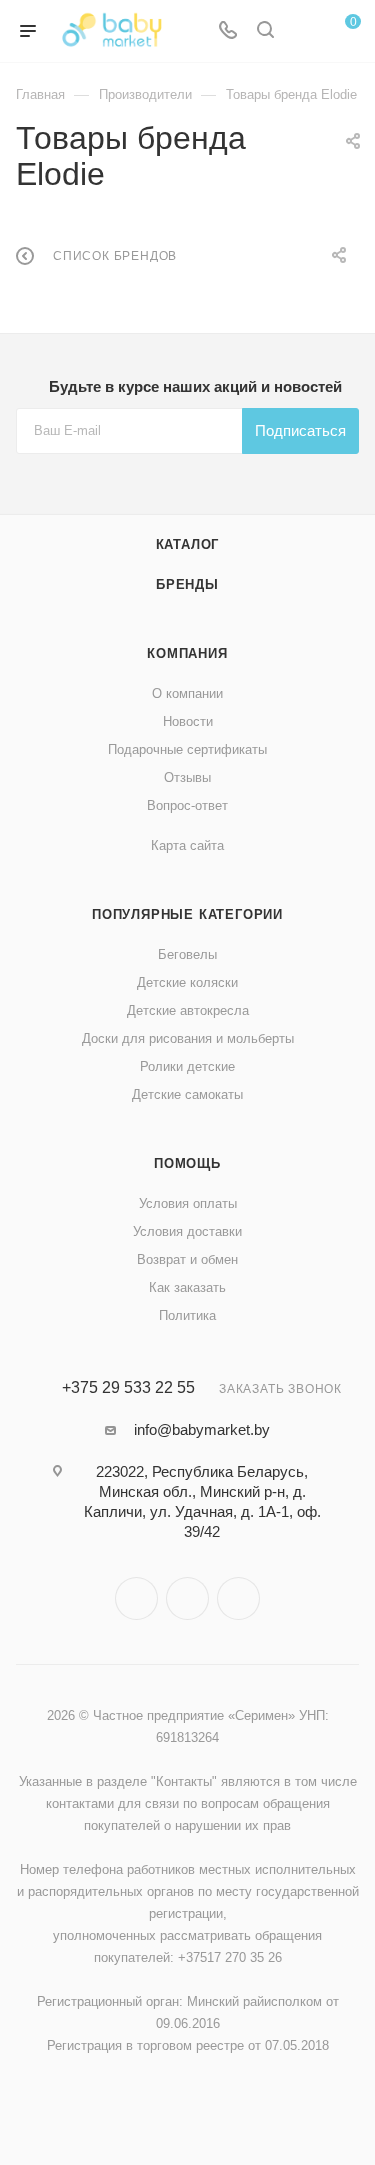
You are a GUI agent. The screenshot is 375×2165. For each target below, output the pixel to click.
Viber (187, 1598)
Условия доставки (187, 1231)
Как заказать (187, 1287)
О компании (187, 693)
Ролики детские (187, 1066)
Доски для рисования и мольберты (188, 1038)
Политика (187, 1315)
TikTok (238, 1598)
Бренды (187, 584)
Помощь (187, 1163)
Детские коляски (187, 982)
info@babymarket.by (202, 1429)
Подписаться (300, 430)
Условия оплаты (188, 1203)
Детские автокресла (188, 1010)
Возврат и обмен (187, 1259)
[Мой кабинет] (303, 31)
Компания (187, 653)
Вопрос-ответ (187, 805)
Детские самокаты (187, 1094)
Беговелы (187, 954)
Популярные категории (187, 914)
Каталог (188, 544)
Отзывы (187, 777)
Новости (188, 721)
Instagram (136, 1598)
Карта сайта (187, 845)
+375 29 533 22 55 (128, 1388)
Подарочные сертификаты (187, 749)
